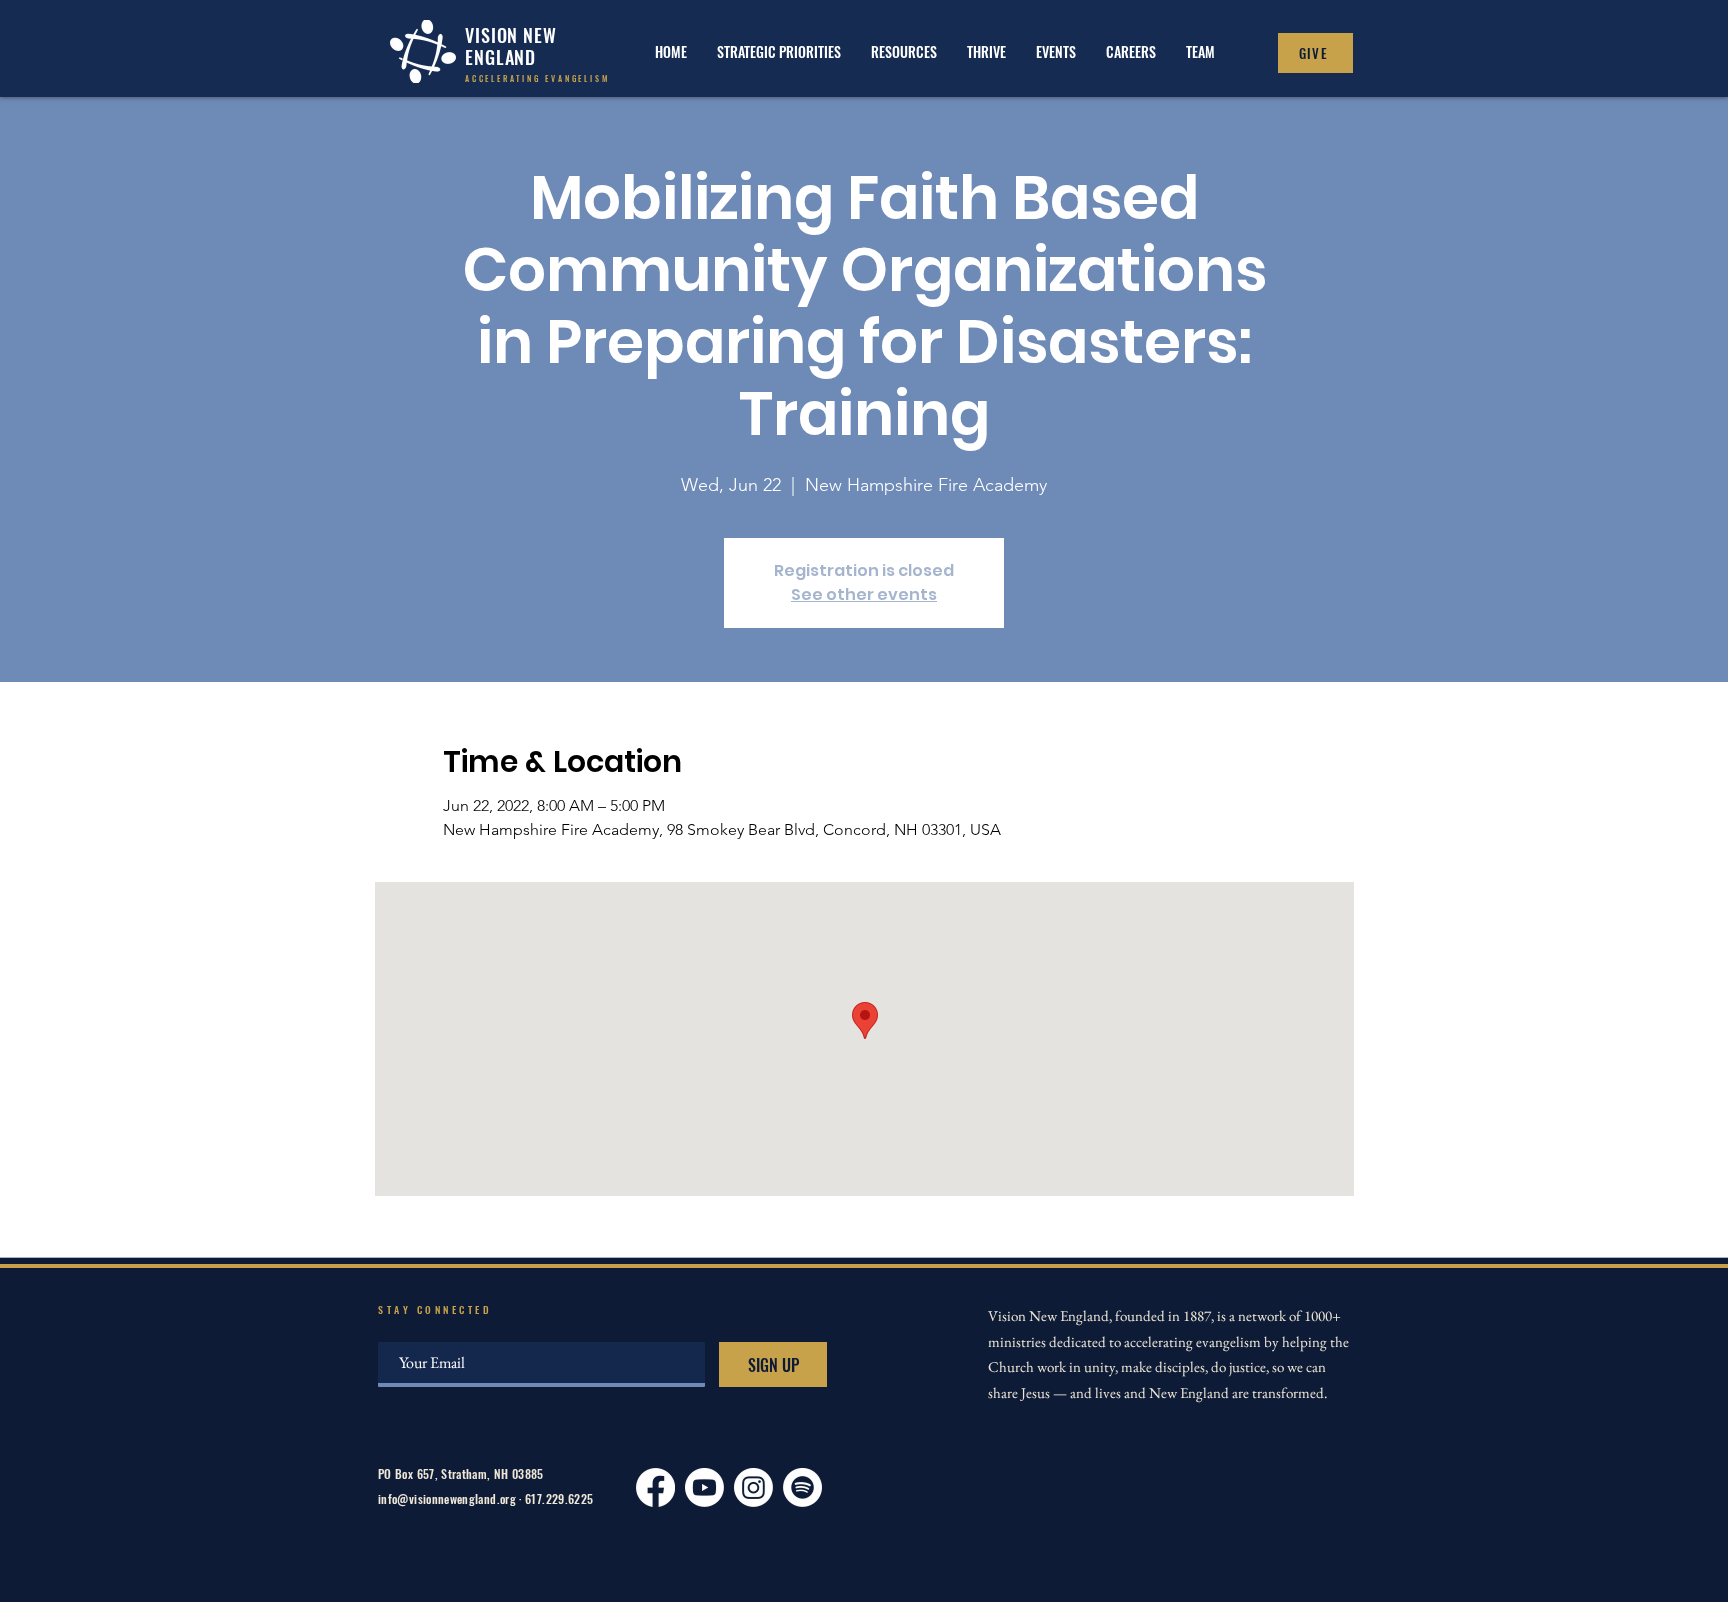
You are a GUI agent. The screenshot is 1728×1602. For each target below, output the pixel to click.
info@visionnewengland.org (447, 1498)
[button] (986, 51)
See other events (864, 594)
